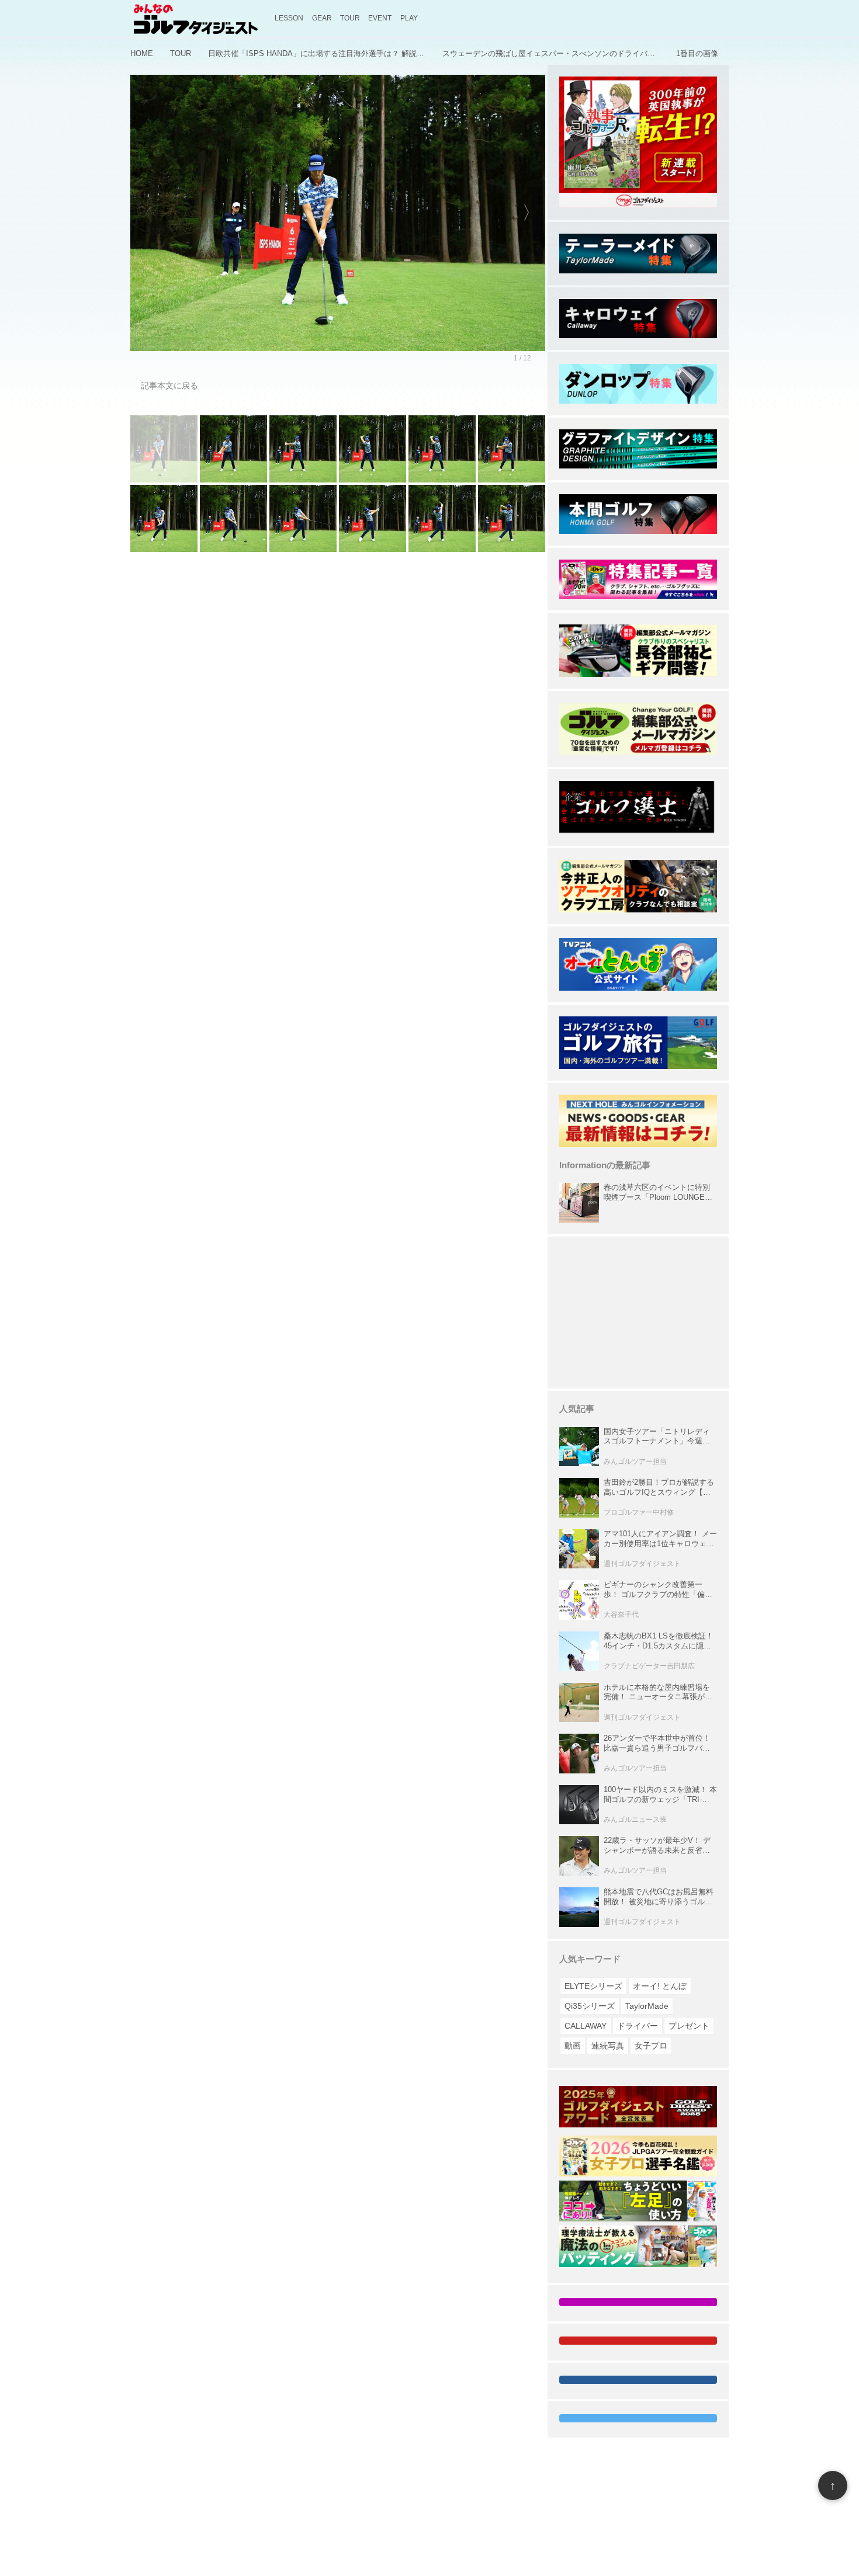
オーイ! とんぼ (660, 1986)
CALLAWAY (586, 2026)
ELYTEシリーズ (593, 1986)
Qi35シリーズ (590, 2006)
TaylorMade (647, 2006)
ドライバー (638, 2026)
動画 (573, 2046)
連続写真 (608, 2046)
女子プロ (651, 2046)
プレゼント (689, 2026)
